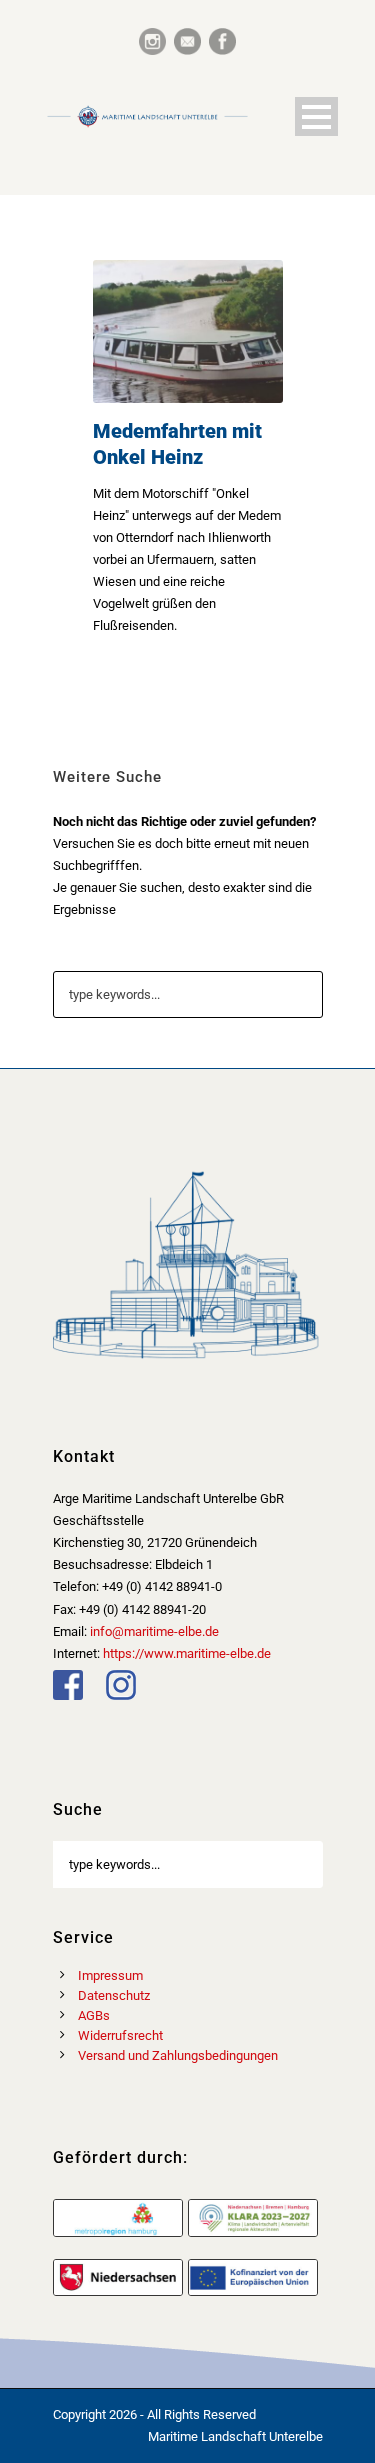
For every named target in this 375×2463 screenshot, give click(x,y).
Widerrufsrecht (120, 2035)
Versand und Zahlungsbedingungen (178, 2055)
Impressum (110, 1975)
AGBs (94, 2015)
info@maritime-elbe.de (154, 1631)
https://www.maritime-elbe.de (187, 1653)
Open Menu (316, 116)
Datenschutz (114, 1995)
